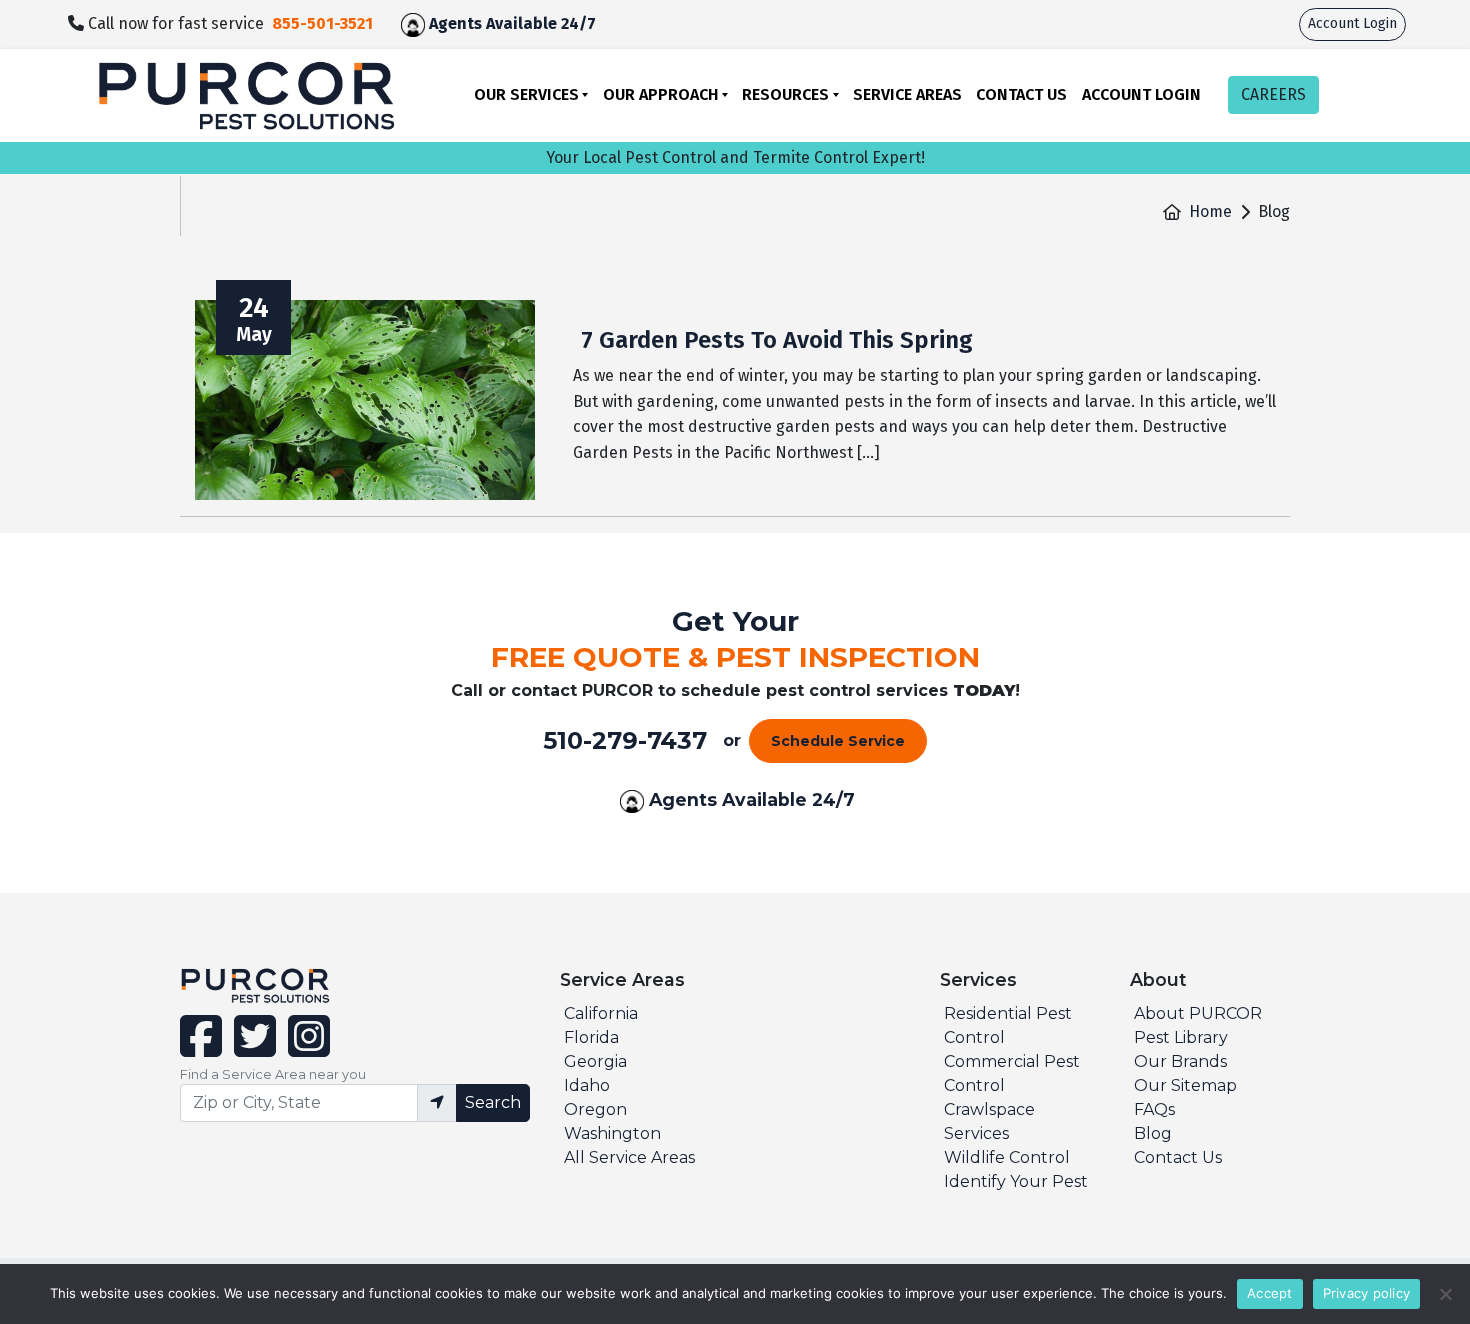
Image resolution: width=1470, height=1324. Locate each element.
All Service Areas (629, 1157)
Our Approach (661, 94)
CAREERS (1273, 94)
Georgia (595, 1061)
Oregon (595, 1109)
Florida (591, 1037)
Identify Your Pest (1016, 1181)
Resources (785, 94)
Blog (1153, 1133)
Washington (612, 1133)
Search (493, 1102)
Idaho (587, 1085)
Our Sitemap (1185, 1085)
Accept (1270, 1293)
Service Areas (907, 94)
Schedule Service (838, 741)
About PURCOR (1198, 1013)
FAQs (1154, 1109)
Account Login (1352, 23)
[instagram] (305, 1048)
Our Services (526, 94)
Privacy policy (1367, 1293)
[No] (1445, 1294)
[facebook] (203, 1048)
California (601, 1013)
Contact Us (1021, 94)
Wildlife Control (1007, 1157)
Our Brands (1180, 1061)
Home (1210, 211)
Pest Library (1181, 1037)
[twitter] (253, 1048)
